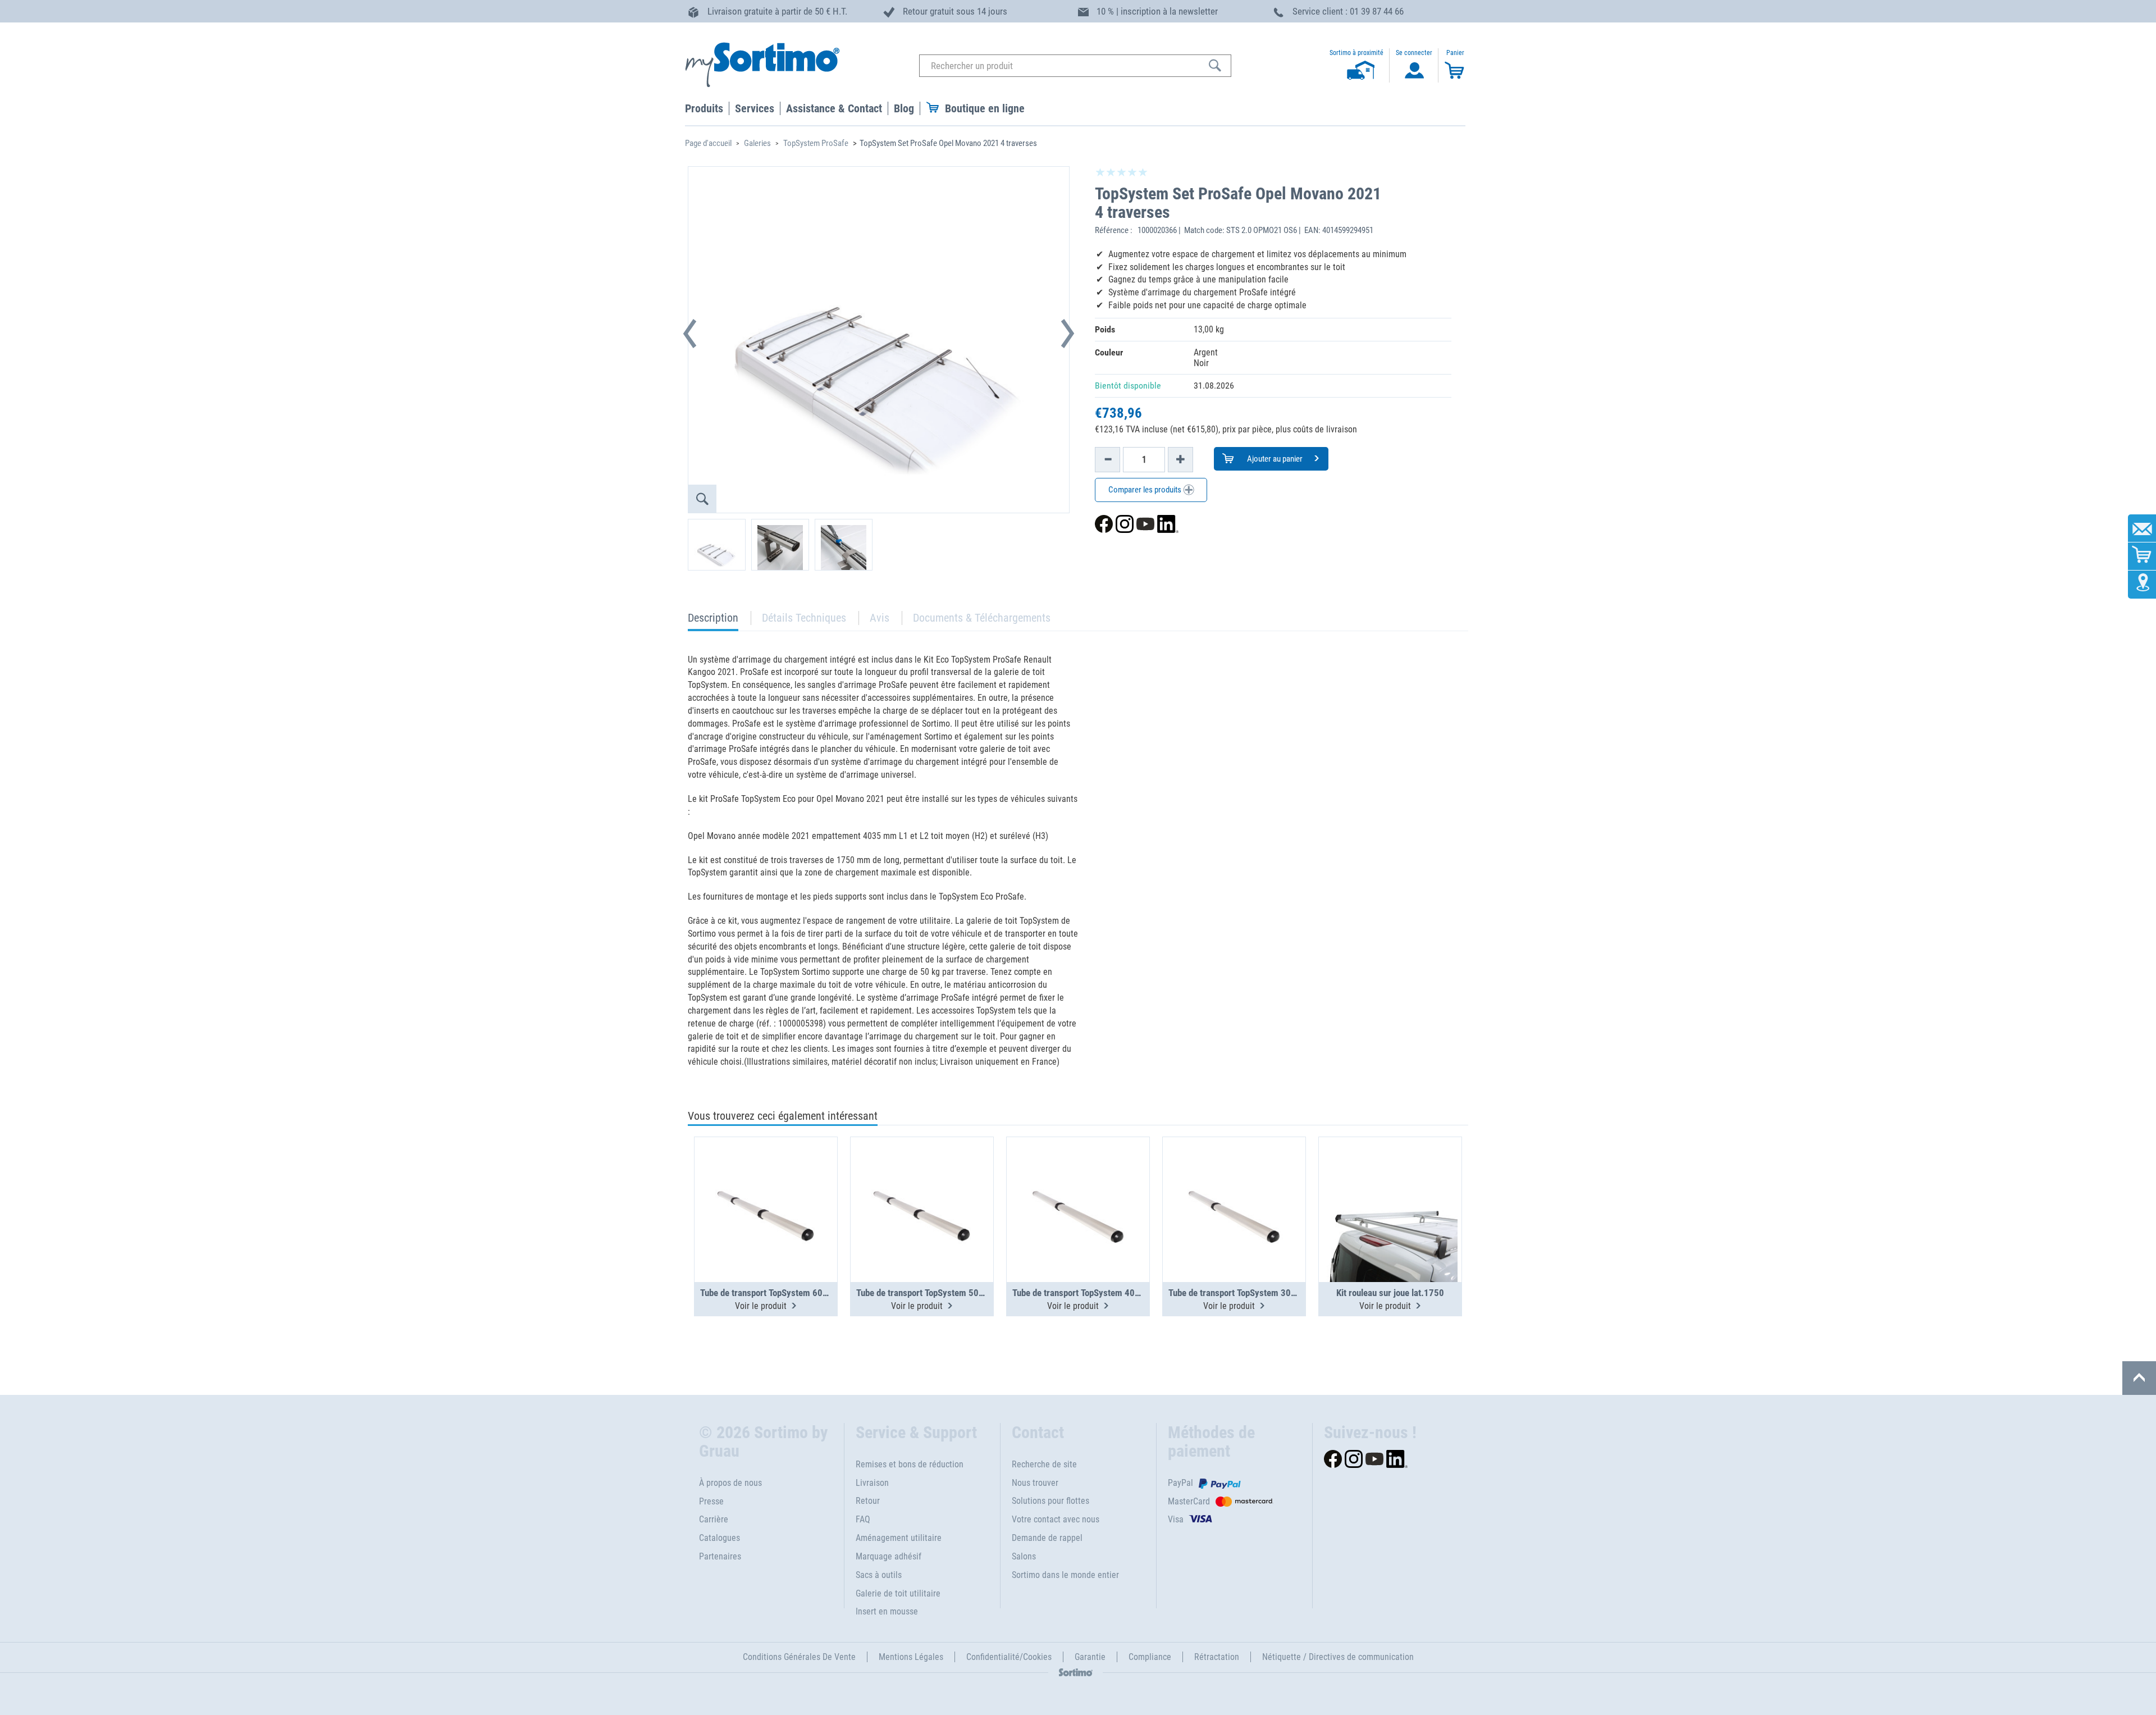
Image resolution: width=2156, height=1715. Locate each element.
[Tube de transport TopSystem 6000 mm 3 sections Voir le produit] (766, 1182)
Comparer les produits (1146, 490)
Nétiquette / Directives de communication (1338, 1657)
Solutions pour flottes (1050, 1501)
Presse (711, 1501)
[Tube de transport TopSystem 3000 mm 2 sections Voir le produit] (1234, 1182)
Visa (1176, 1519)
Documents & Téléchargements (982, 618)
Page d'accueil (708, 143)
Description (713, 621)
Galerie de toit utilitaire (898, 1593)
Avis (880, 618)
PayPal (1180, 1483)
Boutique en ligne (985, 108)
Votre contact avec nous (1056, 1519)
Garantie (1090, 1657)
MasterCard (1189, 1501)
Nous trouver (1035, 1483)
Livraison (872, 1483)
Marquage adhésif (889, 1556)
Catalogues (720, 1538)
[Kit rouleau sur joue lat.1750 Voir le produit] (1390, 1182)
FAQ (863, 1519)
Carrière (714, 1519)
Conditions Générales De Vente (799, 1657)
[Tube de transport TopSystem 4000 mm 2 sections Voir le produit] (1078, 1182)
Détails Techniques (804, 618)
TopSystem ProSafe (816, 143)
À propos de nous (730, 1483)
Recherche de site (1044, 1464)
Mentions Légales (911, 1657)
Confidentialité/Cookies (1009, 1657)
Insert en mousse (887, 1611)
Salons (1024, 1556)
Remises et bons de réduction (910, 1464)
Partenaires (720, 1556)
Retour (868, 1501)
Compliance (1150, 1657)
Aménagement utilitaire (899, 1538)
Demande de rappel (1047, 1538)
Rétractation (1217, 1657)
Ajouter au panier (1274, 459)
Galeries (757, 143)
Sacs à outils (879, 1575)
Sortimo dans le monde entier (1065, 1575)
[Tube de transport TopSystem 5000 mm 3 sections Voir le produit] (922, 1182)
